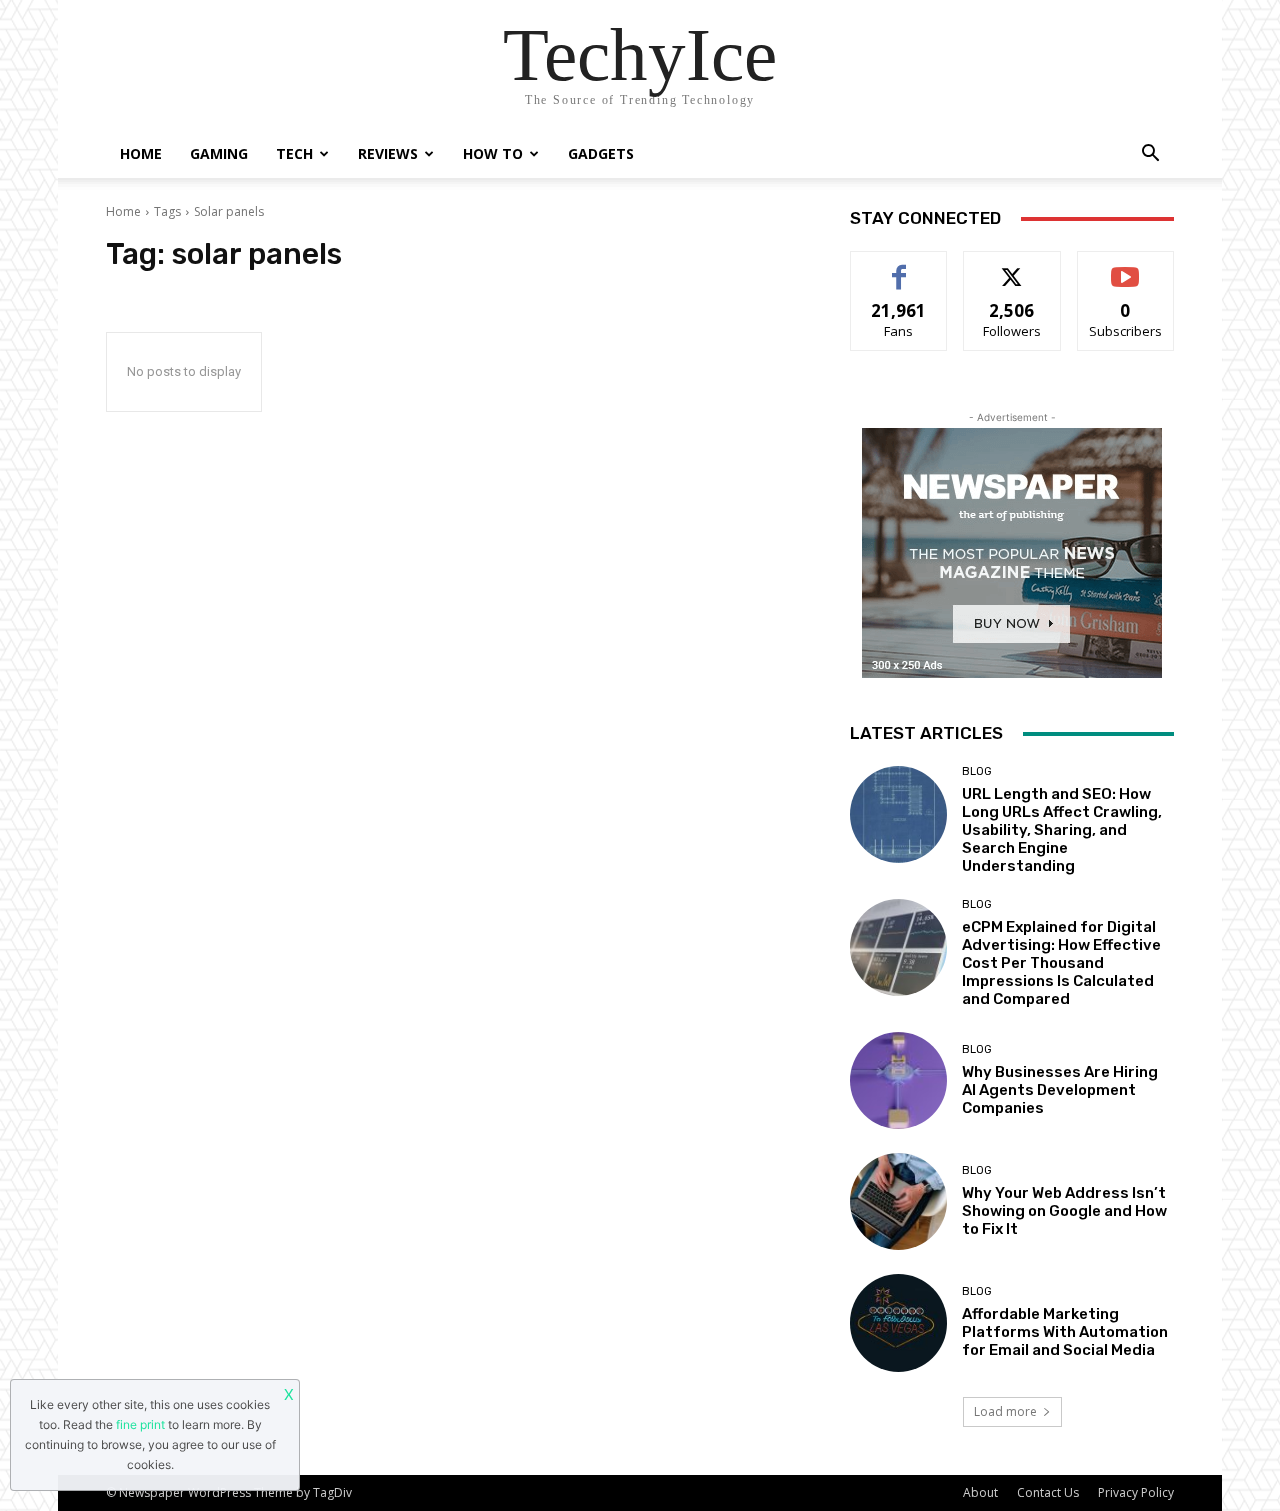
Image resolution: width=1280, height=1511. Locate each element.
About (980, 1492)
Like (899, 266)
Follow (1012, 266)
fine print (140, 1424)
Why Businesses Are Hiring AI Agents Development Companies (1060, 1090)
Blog (977, 771)
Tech (294, 153)
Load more (1005, 1411)
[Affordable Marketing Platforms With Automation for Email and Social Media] (898, 1322)
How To (493, 153)
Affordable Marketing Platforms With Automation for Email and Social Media (1065, 1332)
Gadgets (601, 153)
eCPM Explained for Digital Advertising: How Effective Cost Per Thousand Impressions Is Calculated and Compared (1061, 963)
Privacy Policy (1136, 1492)
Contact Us (1048, 1492)
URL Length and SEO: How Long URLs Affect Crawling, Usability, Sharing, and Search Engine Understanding (1062, 830)
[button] (1150, 155)
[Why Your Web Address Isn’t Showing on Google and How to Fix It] (898, 1201)
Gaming (219, 153)
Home (141, 153)
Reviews (388, 153)
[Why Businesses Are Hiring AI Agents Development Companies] (898, 1080)
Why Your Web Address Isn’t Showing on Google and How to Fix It (1064, 1211)
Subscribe (1126, 266)
